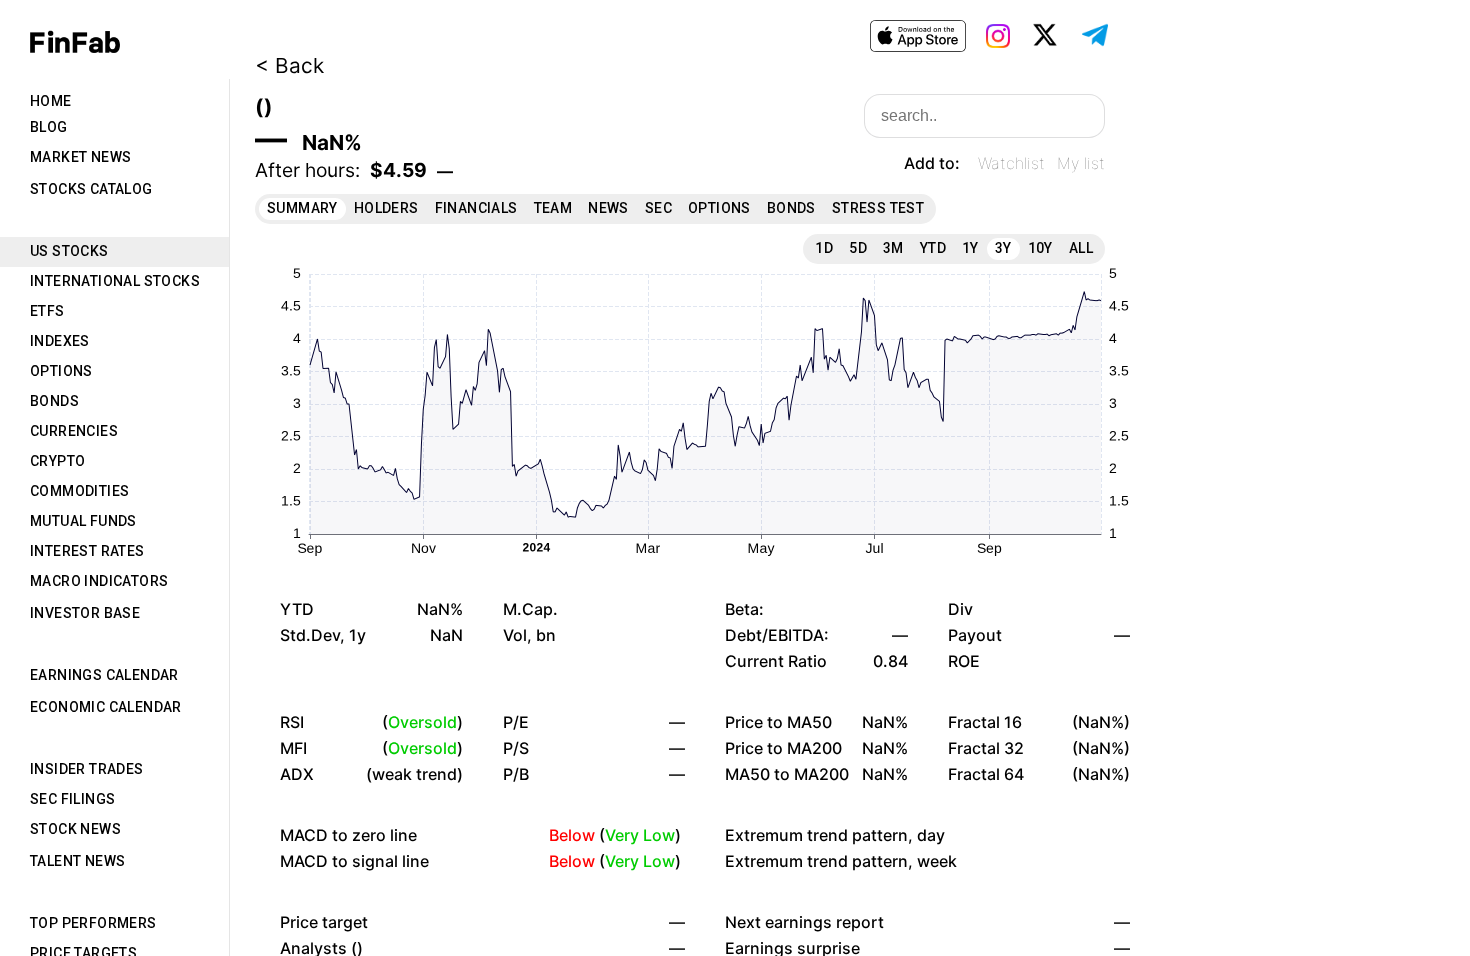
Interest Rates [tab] (87, 551)
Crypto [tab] (57, 461)
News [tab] (608, 208)
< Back (289, 65)
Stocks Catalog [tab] (91, 189)
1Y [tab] (970, 248)
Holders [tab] (386, 208)
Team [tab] (553, 208)
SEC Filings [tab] (72, 799)
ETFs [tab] (47, 311)
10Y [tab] (1040, 248)
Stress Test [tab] (878, 208)
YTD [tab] (933, 248)
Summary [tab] (302, 208)
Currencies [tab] (74, 431)
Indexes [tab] (60, 341)
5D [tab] (858, 248)
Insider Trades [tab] (87, 769)
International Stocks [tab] (115, 281)
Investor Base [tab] (85, 613)
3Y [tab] (1003, 248)
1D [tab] (824, 248)
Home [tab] (51, 101)
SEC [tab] (658, 208)
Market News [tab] (80, 157)
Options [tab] (61, 371)
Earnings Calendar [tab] (104, 675)
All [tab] (1081, 248)
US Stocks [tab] (69, 251)
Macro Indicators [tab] (99, 581)
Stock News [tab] (75, 829)
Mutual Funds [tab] (83, 521)
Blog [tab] (49, 127)
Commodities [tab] (79, 491)
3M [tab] (893, 248)
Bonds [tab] (54, 401)
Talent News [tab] (77, 861)
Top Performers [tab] (93, 923)
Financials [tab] (476, 208)
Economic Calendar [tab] (106, 707)
